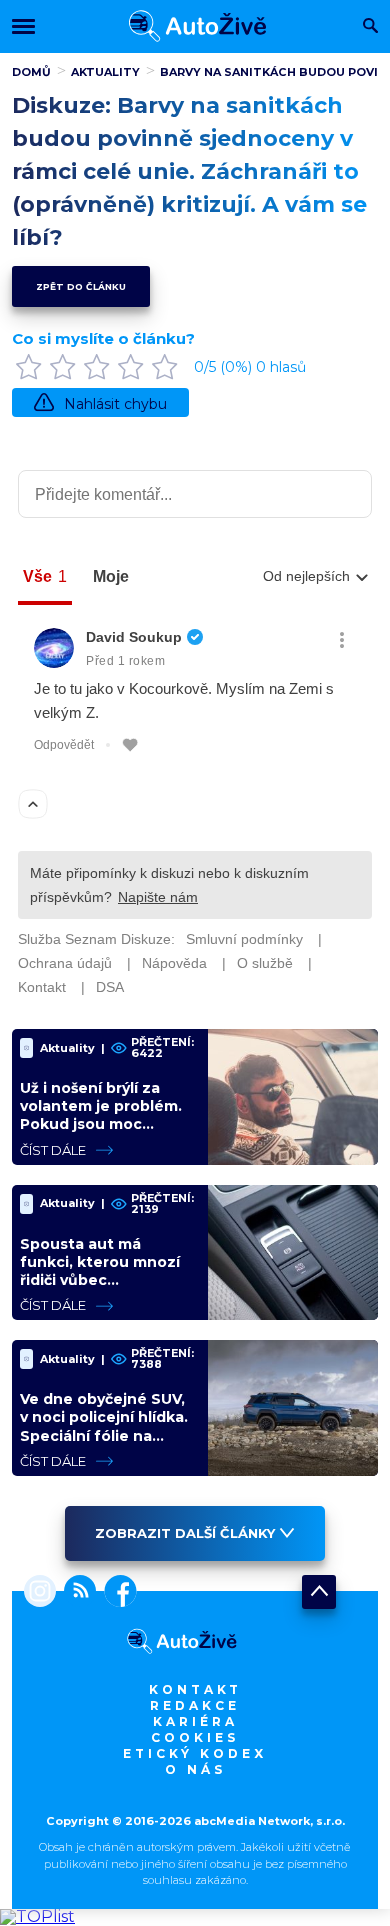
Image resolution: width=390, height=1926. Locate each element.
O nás (195, 1769)
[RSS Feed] (76, 1593)
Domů (31, 72)
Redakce (195, 1705)
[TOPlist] (37, 1916)
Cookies (195, 1737)
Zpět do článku (81, 286)
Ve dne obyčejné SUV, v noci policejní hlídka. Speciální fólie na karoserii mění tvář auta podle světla (104, 1435)
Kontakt (195, 1689)
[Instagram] (40, 1593)
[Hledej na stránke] (370, 27)
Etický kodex (195, 1753)
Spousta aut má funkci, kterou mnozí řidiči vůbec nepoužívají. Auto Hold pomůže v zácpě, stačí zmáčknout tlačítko (106, 1289)
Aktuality (105, 72)
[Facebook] (116, 1593)
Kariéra (195, 1721)
